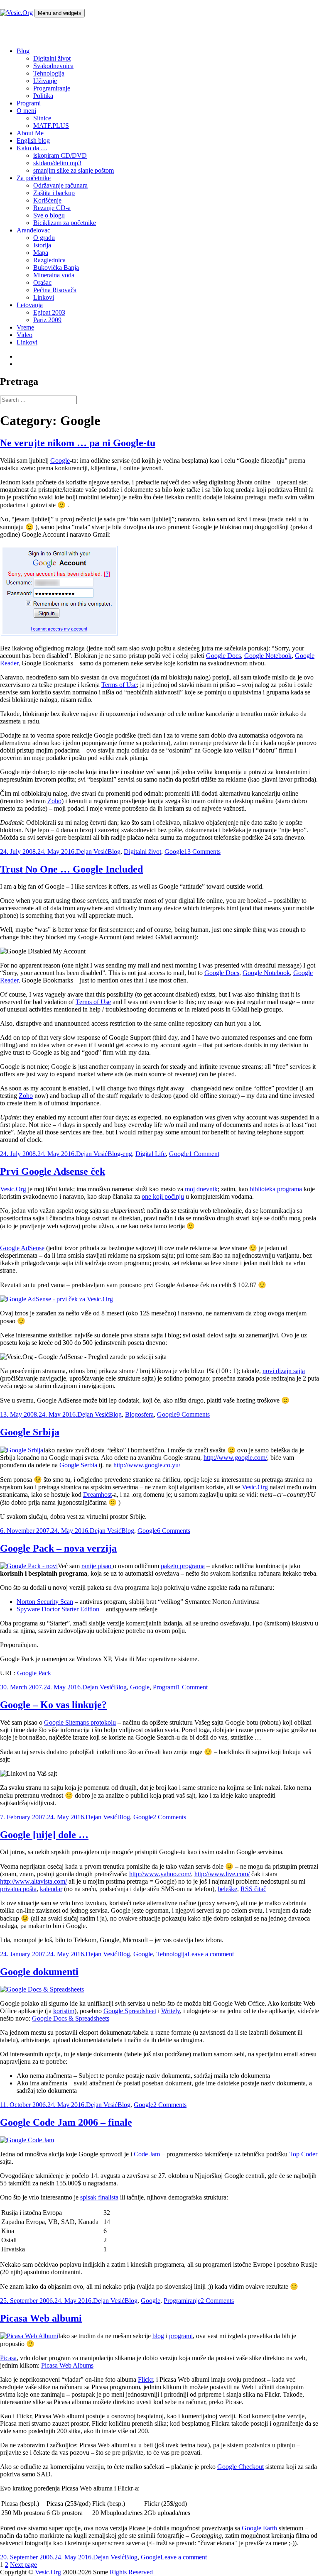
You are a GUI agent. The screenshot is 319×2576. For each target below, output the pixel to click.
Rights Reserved (131, 2572)
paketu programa (183, 1566)
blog (158, 2336)
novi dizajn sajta (284, 1371)
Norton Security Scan (45, 1602)
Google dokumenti (39, 1972)
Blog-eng (120, 1154)
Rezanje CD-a (52, 208)
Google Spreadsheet (130, 2011)
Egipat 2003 (49, 312)
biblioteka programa (276, 1189)
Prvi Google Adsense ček (53, 1171)
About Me (30, 133)
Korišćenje (47, 200)
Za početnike (34, 178)
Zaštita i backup (54, 193)
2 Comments (169, 1817)
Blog (23, 51)
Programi (29, 103)
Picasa (8, 2358)
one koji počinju (163, 1196)
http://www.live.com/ (222, 1874)
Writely (171, 2011)
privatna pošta (18, 1889)
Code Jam (147, 2154)
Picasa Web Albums (67, 2365)
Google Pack (34, 1673)
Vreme (25, 327)
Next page (23, 2565)
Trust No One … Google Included (71, 869)
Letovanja (30, 305)
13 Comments (202, 852)
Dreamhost (97, 1495)
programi (181, 2336)
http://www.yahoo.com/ (160, 1874)
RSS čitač (253, 1889)
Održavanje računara (60, 185)
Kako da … (32, 148)
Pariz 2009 (47, 320)
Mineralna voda (54, 275)
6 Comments (174, 1531)
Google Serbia (78, 1465)
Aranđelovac (33, 230)
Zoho (54, 801)
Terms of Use (119, 685)
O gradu (44, 238)
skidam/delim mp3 (57, 163)
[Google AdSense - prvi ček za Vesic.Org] (56, 1299)
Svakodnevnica (53, 66)
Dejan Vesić (92, 852)
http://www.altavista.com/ (33, 1881)
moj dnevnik (201, 1189)
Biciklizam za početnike (65, 223)
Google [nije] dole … (44, 1835)
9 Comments (193, 1414)
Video (25, 335)
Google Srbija (30, 1432)
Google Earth (259, 2528)
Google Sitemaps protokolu (80, 1722)
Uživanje (45, 81)
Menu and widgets (60, 13)
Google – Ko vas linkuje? (53, 1705)
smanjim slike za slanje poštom (74, 170)
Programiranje (52, 88)
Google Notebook (268, 656)
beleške (227, 1889)
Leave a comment (211, 1954)
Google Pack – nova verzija (58, 1548)
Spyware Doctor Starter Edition (58, 1609)
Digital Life (151, 1154)
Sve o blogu (49, 215)
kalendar (51, 1889)
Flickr (145, 2379)
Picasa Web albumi (41, 2318)
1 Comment (204, 1154)
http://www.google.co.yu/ (147, 1465)
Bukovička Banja (56, 268)
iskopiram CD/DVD (60, 155)
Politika (43, 96)
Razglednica (49, 260)
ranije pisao (97, 1566)
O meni (26, 111)
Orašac (42, 282)
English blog (33, 141)
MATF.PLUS (51, 126)
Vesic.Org (13, 1189)
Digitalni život (52, 58)
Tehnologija (49, 73)
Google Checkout (240, 2467)
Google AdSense (22, 1248)
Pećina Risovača (55, 290)
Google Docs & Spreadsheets (71, 2018)
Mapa (41, 253)
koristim (64, 2011)
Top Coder (303, 2154)
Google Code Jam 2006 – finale (66, 2122)
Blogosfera (139, 1414)
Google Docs (223, 656)
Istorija (42, 245)
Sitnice (42, 118)
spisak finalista (99, 2197)
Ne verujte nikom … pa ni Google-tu (78, 443)
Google (60, 461)
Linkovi (44, 297)
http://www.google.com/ (235, 1458)
